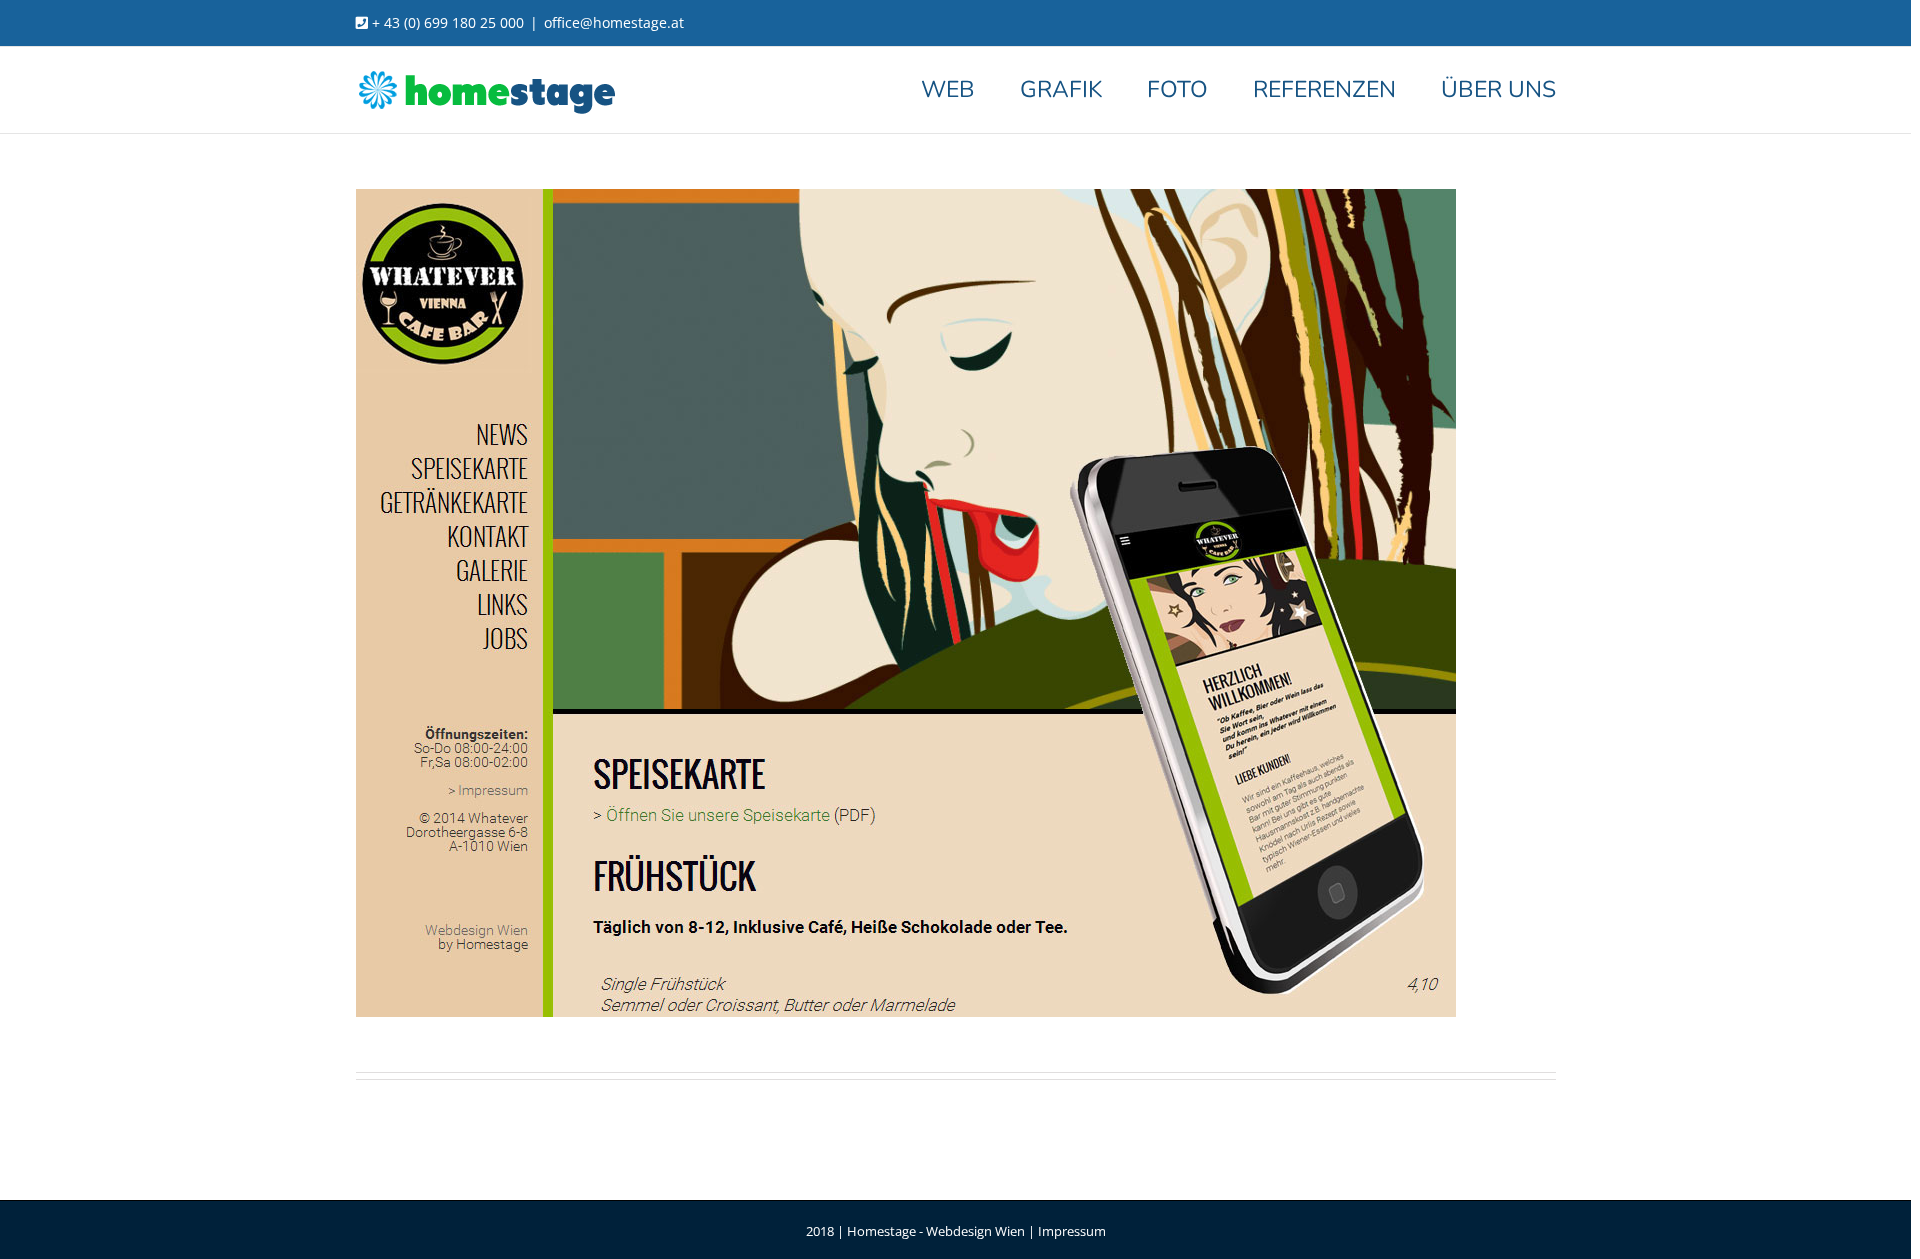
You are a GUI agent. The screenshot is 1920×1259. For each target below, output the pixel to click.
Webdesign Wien (975, 1231)
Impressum (1072, 1231)
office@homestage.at (614, 22)
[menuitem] (970, 88)
